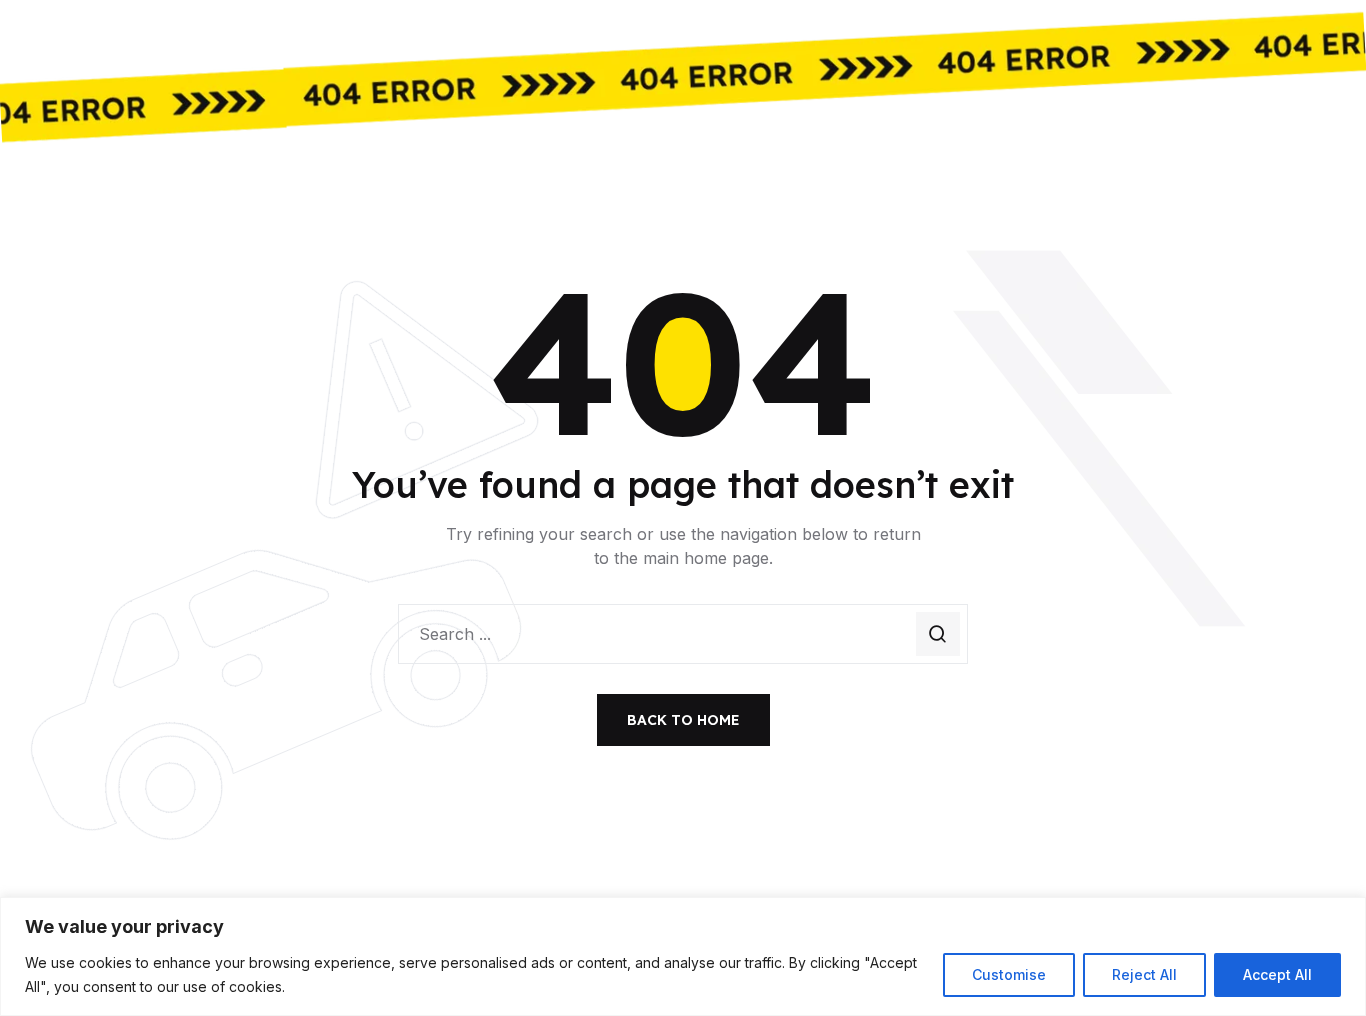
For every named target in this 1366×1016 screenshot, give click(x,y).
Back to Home (683, 720)
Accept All (1277, 974)
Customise (1009, 974)
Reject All (1144, 974)
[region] (683, 956)
